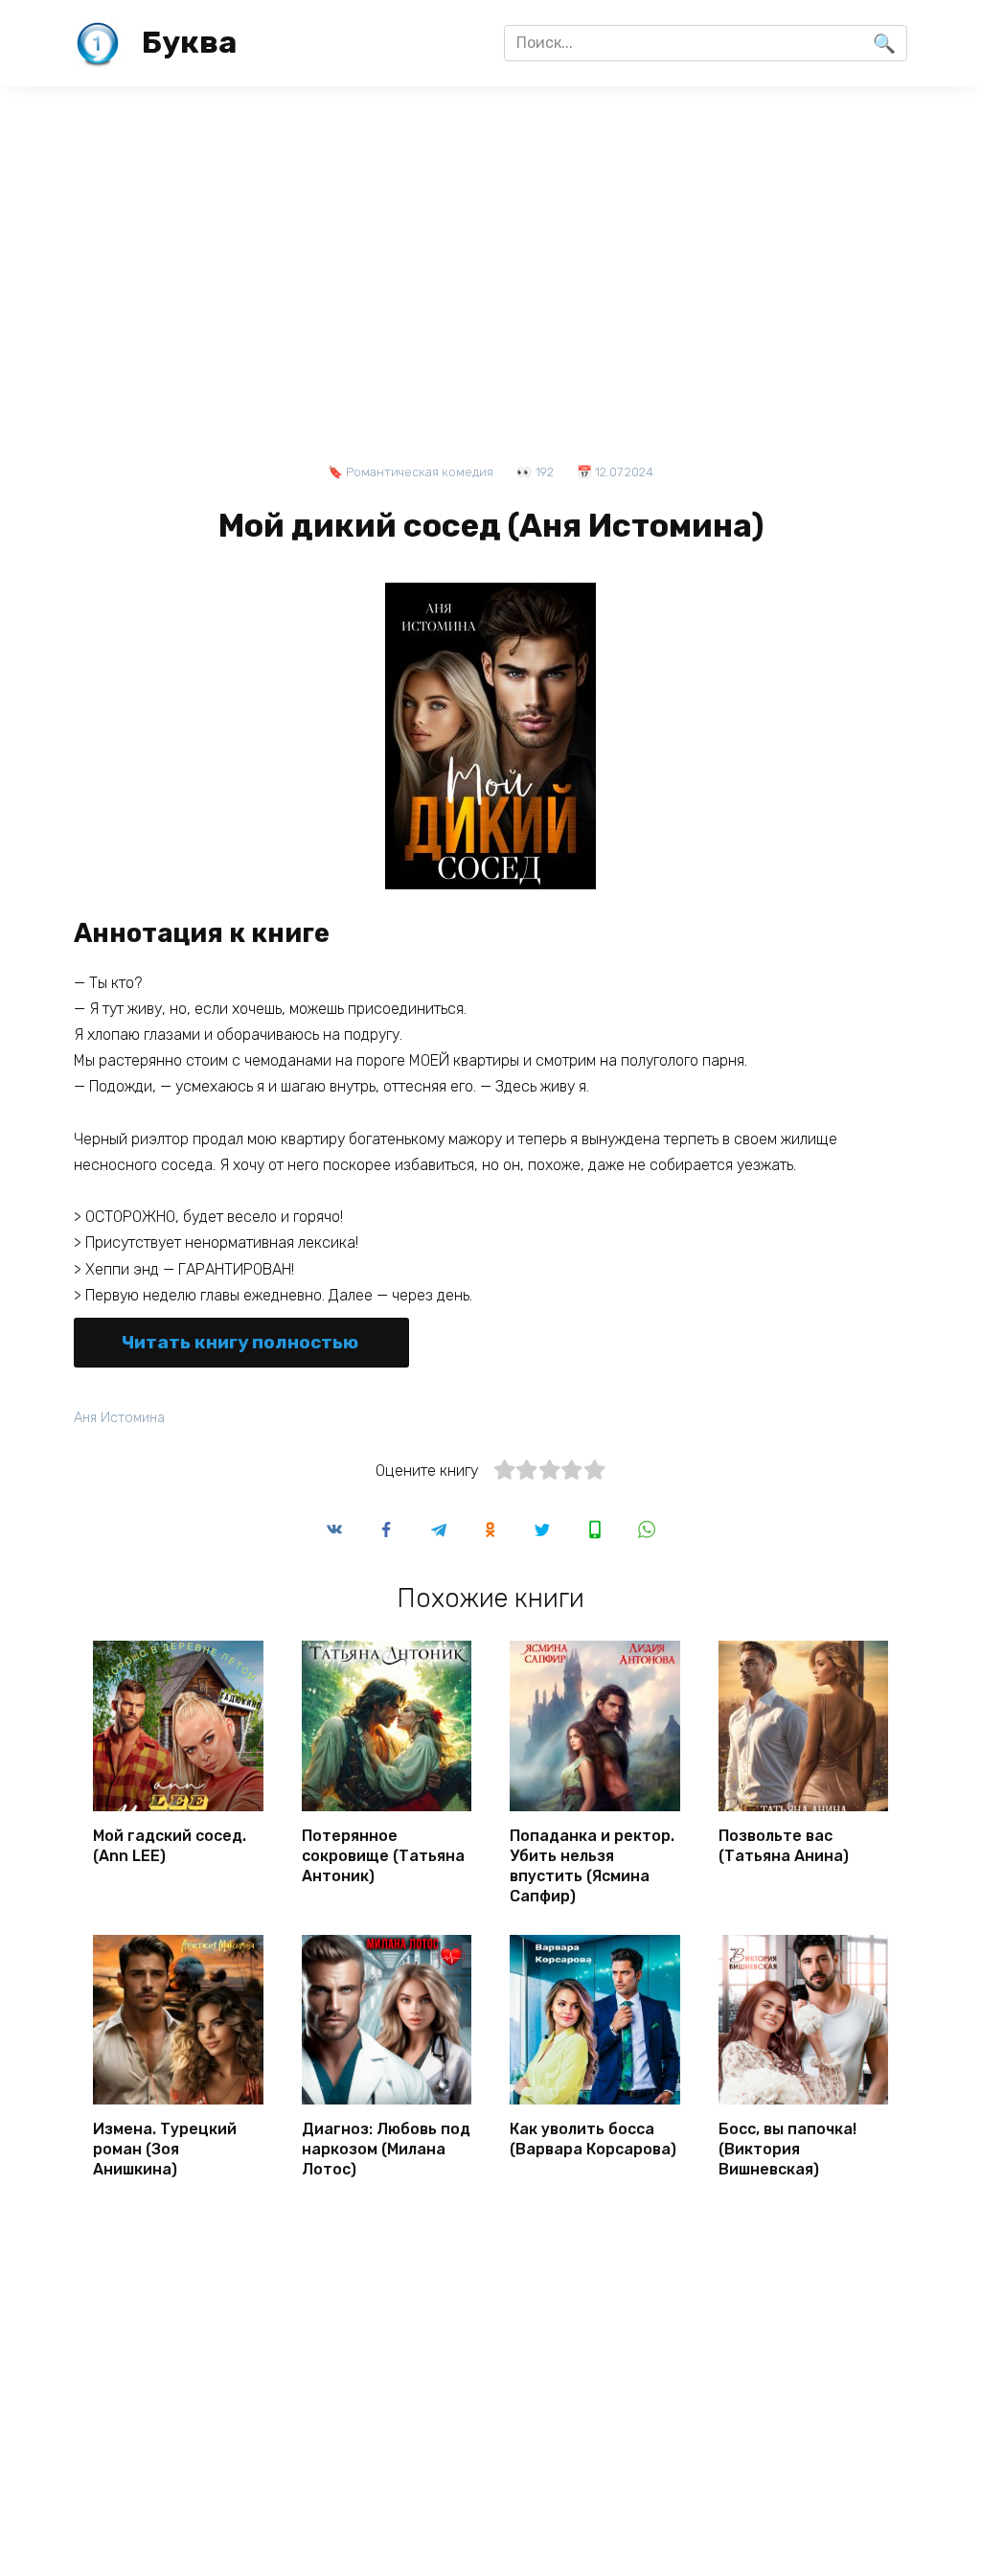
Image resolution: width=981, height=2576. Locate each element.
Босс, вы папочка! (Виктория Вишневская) (787, 2149)
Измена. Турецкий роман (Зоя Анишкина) (165, 2149)
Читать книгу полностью (240, 1342)
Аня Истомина (119, 1418)
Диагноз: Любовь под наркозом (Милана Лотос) (386, 2149)
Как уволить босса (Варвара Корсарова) (593, 2139)
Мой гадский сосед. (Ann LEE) (170, 1846)
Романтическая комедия (420, 472)
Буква (189, 42)
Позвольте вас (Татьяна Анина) (784, 1846)
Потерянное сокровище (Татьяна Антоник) (383, 1856)
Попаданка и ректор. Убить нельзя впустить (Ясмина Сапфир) (592, 1865)
